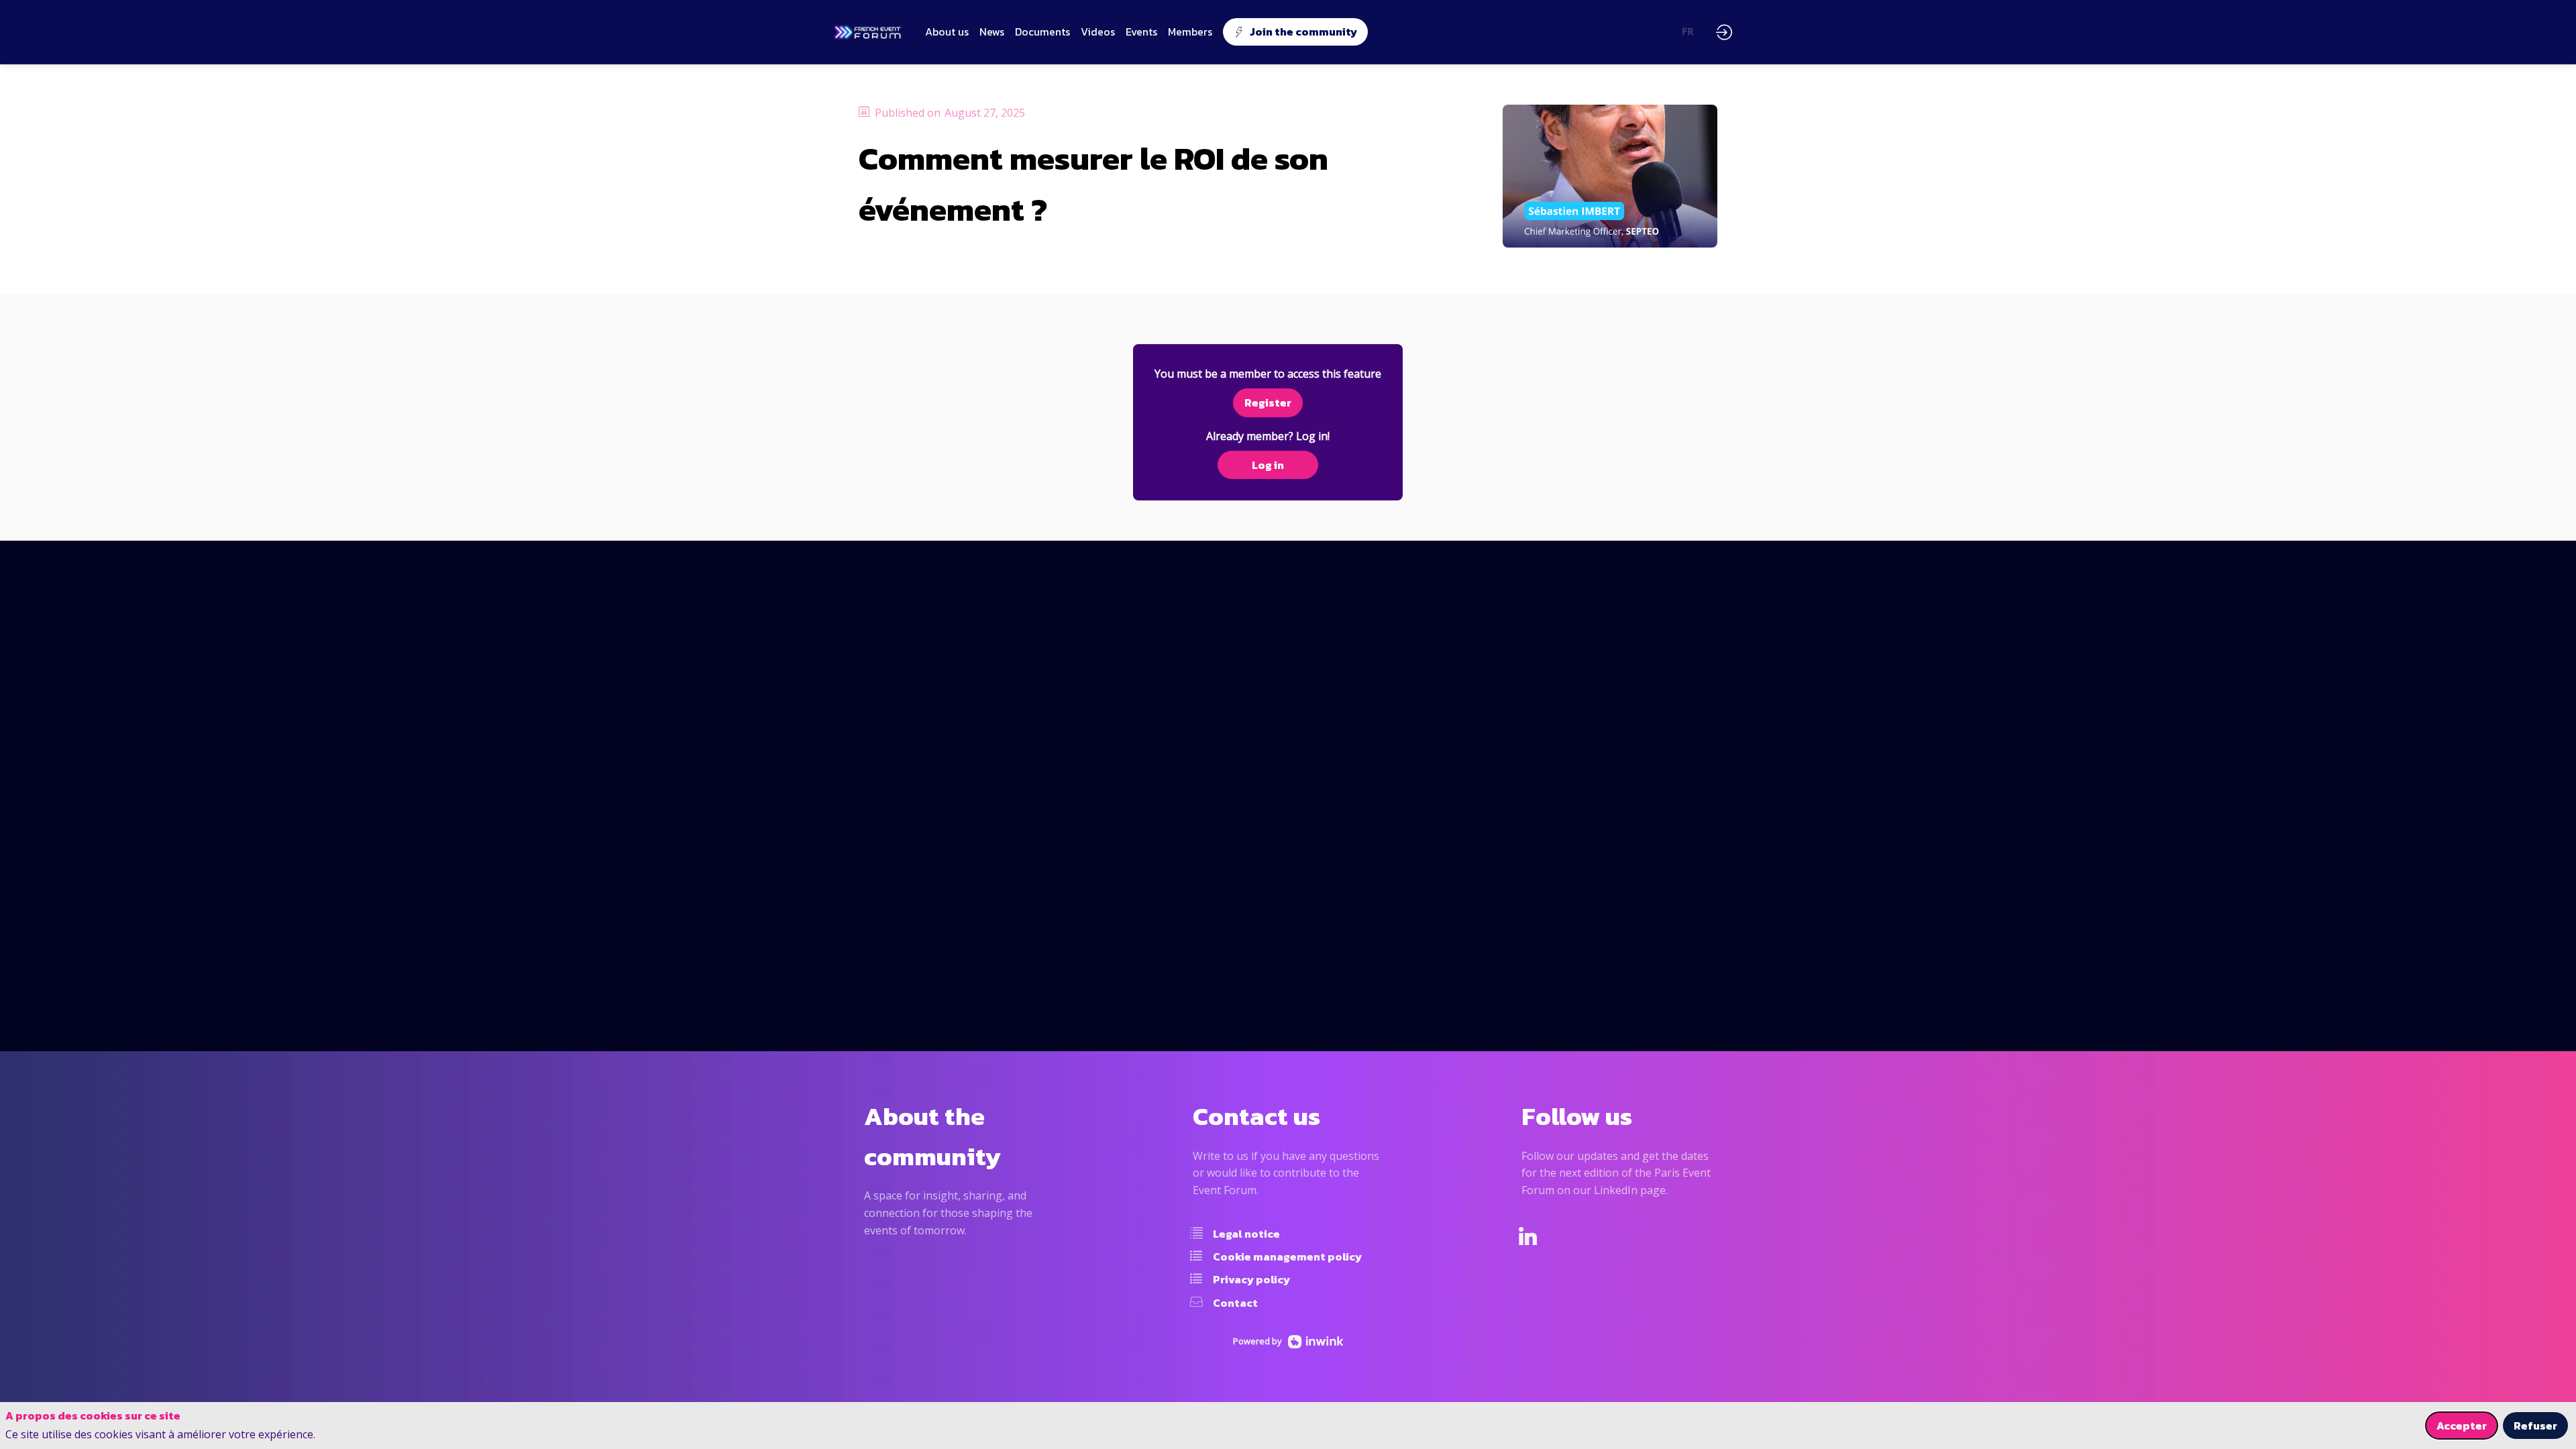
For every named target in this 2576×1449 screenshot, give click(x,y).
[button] (1295, 32)
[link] (947, 32)
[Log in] (1724, 32)
